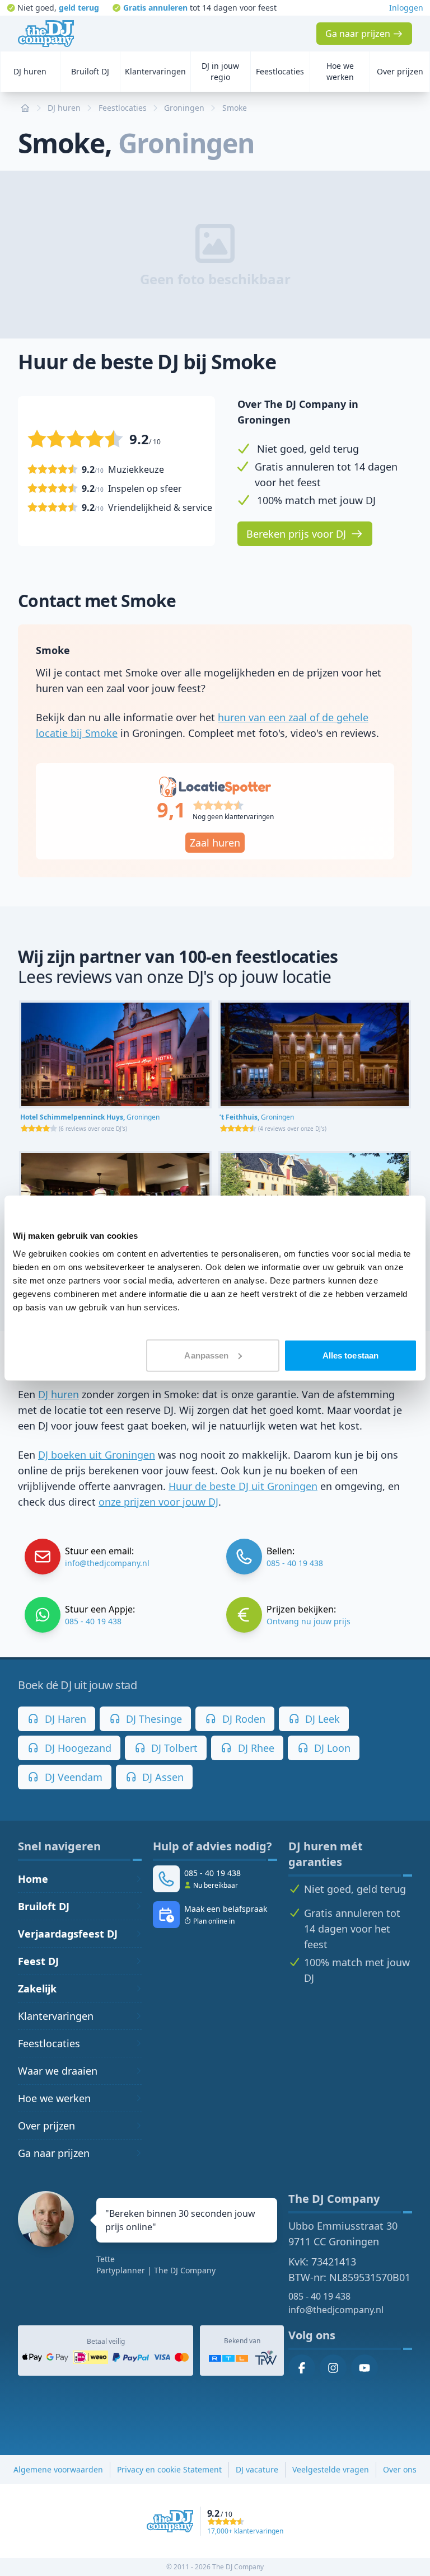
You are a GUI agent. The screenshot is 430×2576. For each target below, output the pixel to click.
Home (33, 1879)
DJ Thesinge (153, 1719)
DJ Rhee (255, 1748)
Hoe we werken (54, 2098)
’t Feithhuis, (257, 1117)
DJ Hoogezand (77, 1748)
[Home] (46, 34)
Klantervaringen (56, 2016)
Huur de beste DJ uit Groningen (243, 1486)
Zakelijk (37, 1989)
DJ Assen (162, 1777)
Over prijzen (46, 2126)
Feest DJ (38, 1961)
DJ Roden (242, 1719)
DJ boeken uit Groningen (97, 1455)
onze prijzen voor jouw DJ (158, 1502)
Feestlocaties (49, 2043)
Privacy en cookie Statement (169, 2469)
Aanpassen (206, 1355)
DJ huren (59, 1394)
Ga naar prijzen (54, 2153)
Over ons (400, 2469)
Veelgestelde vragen (331, 2469)
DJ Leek (321, 1719)
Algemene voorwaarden (58, 2469)
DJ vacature (257, 2469)
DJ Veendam (72, 1777)
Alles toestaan (350, 1355)
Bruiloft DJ (44, 1906)
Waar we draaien (58, 2071)
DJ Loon (331, 1748)
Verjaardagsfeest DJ (68, 1934)
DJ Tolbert (173, 1748)
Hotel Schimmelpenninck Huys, (90, 1117)
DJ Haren (64, 1719)
